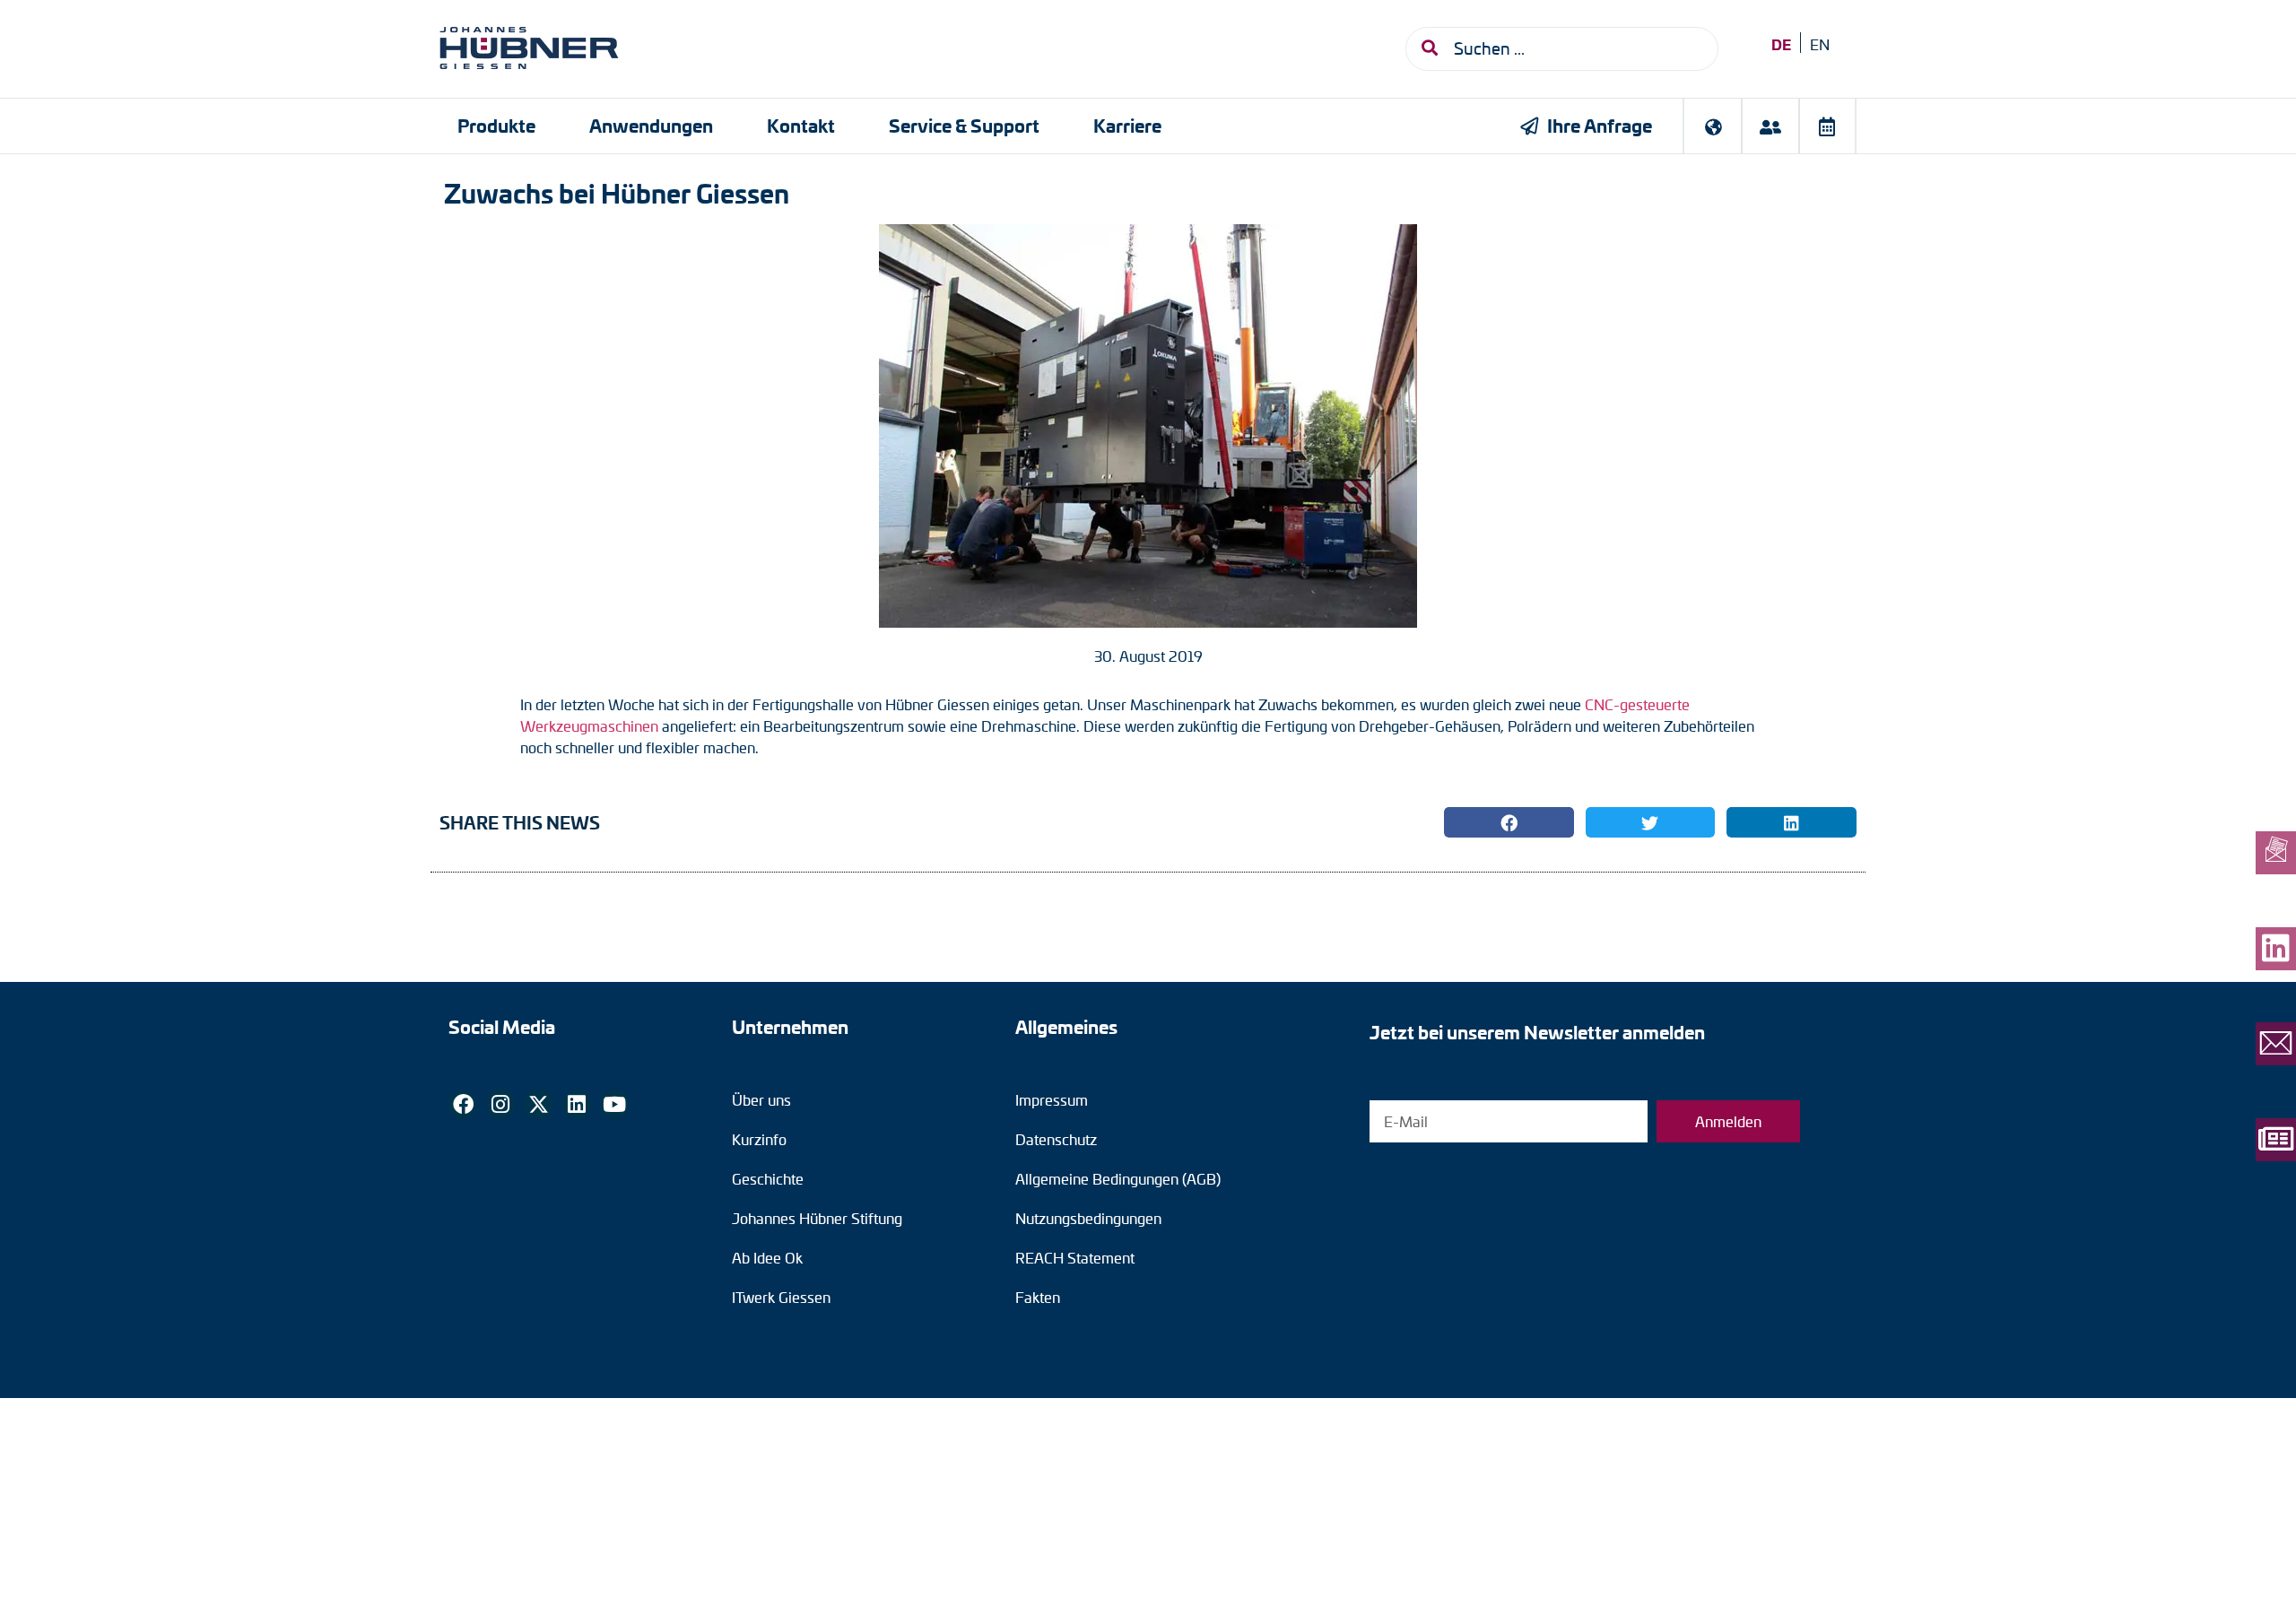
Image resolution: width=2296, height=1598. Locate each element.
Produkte (496, 125)
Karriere (1127, 125)
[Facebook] (463, 1104)
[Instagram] (500, 1104)
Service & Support (964, 125)
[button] (1509, 822)
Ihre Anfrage (1600, 125)
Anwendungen (651, 125)
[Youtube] (614, 1104)
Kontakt (801, 125)
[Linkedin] (577, 1104)
